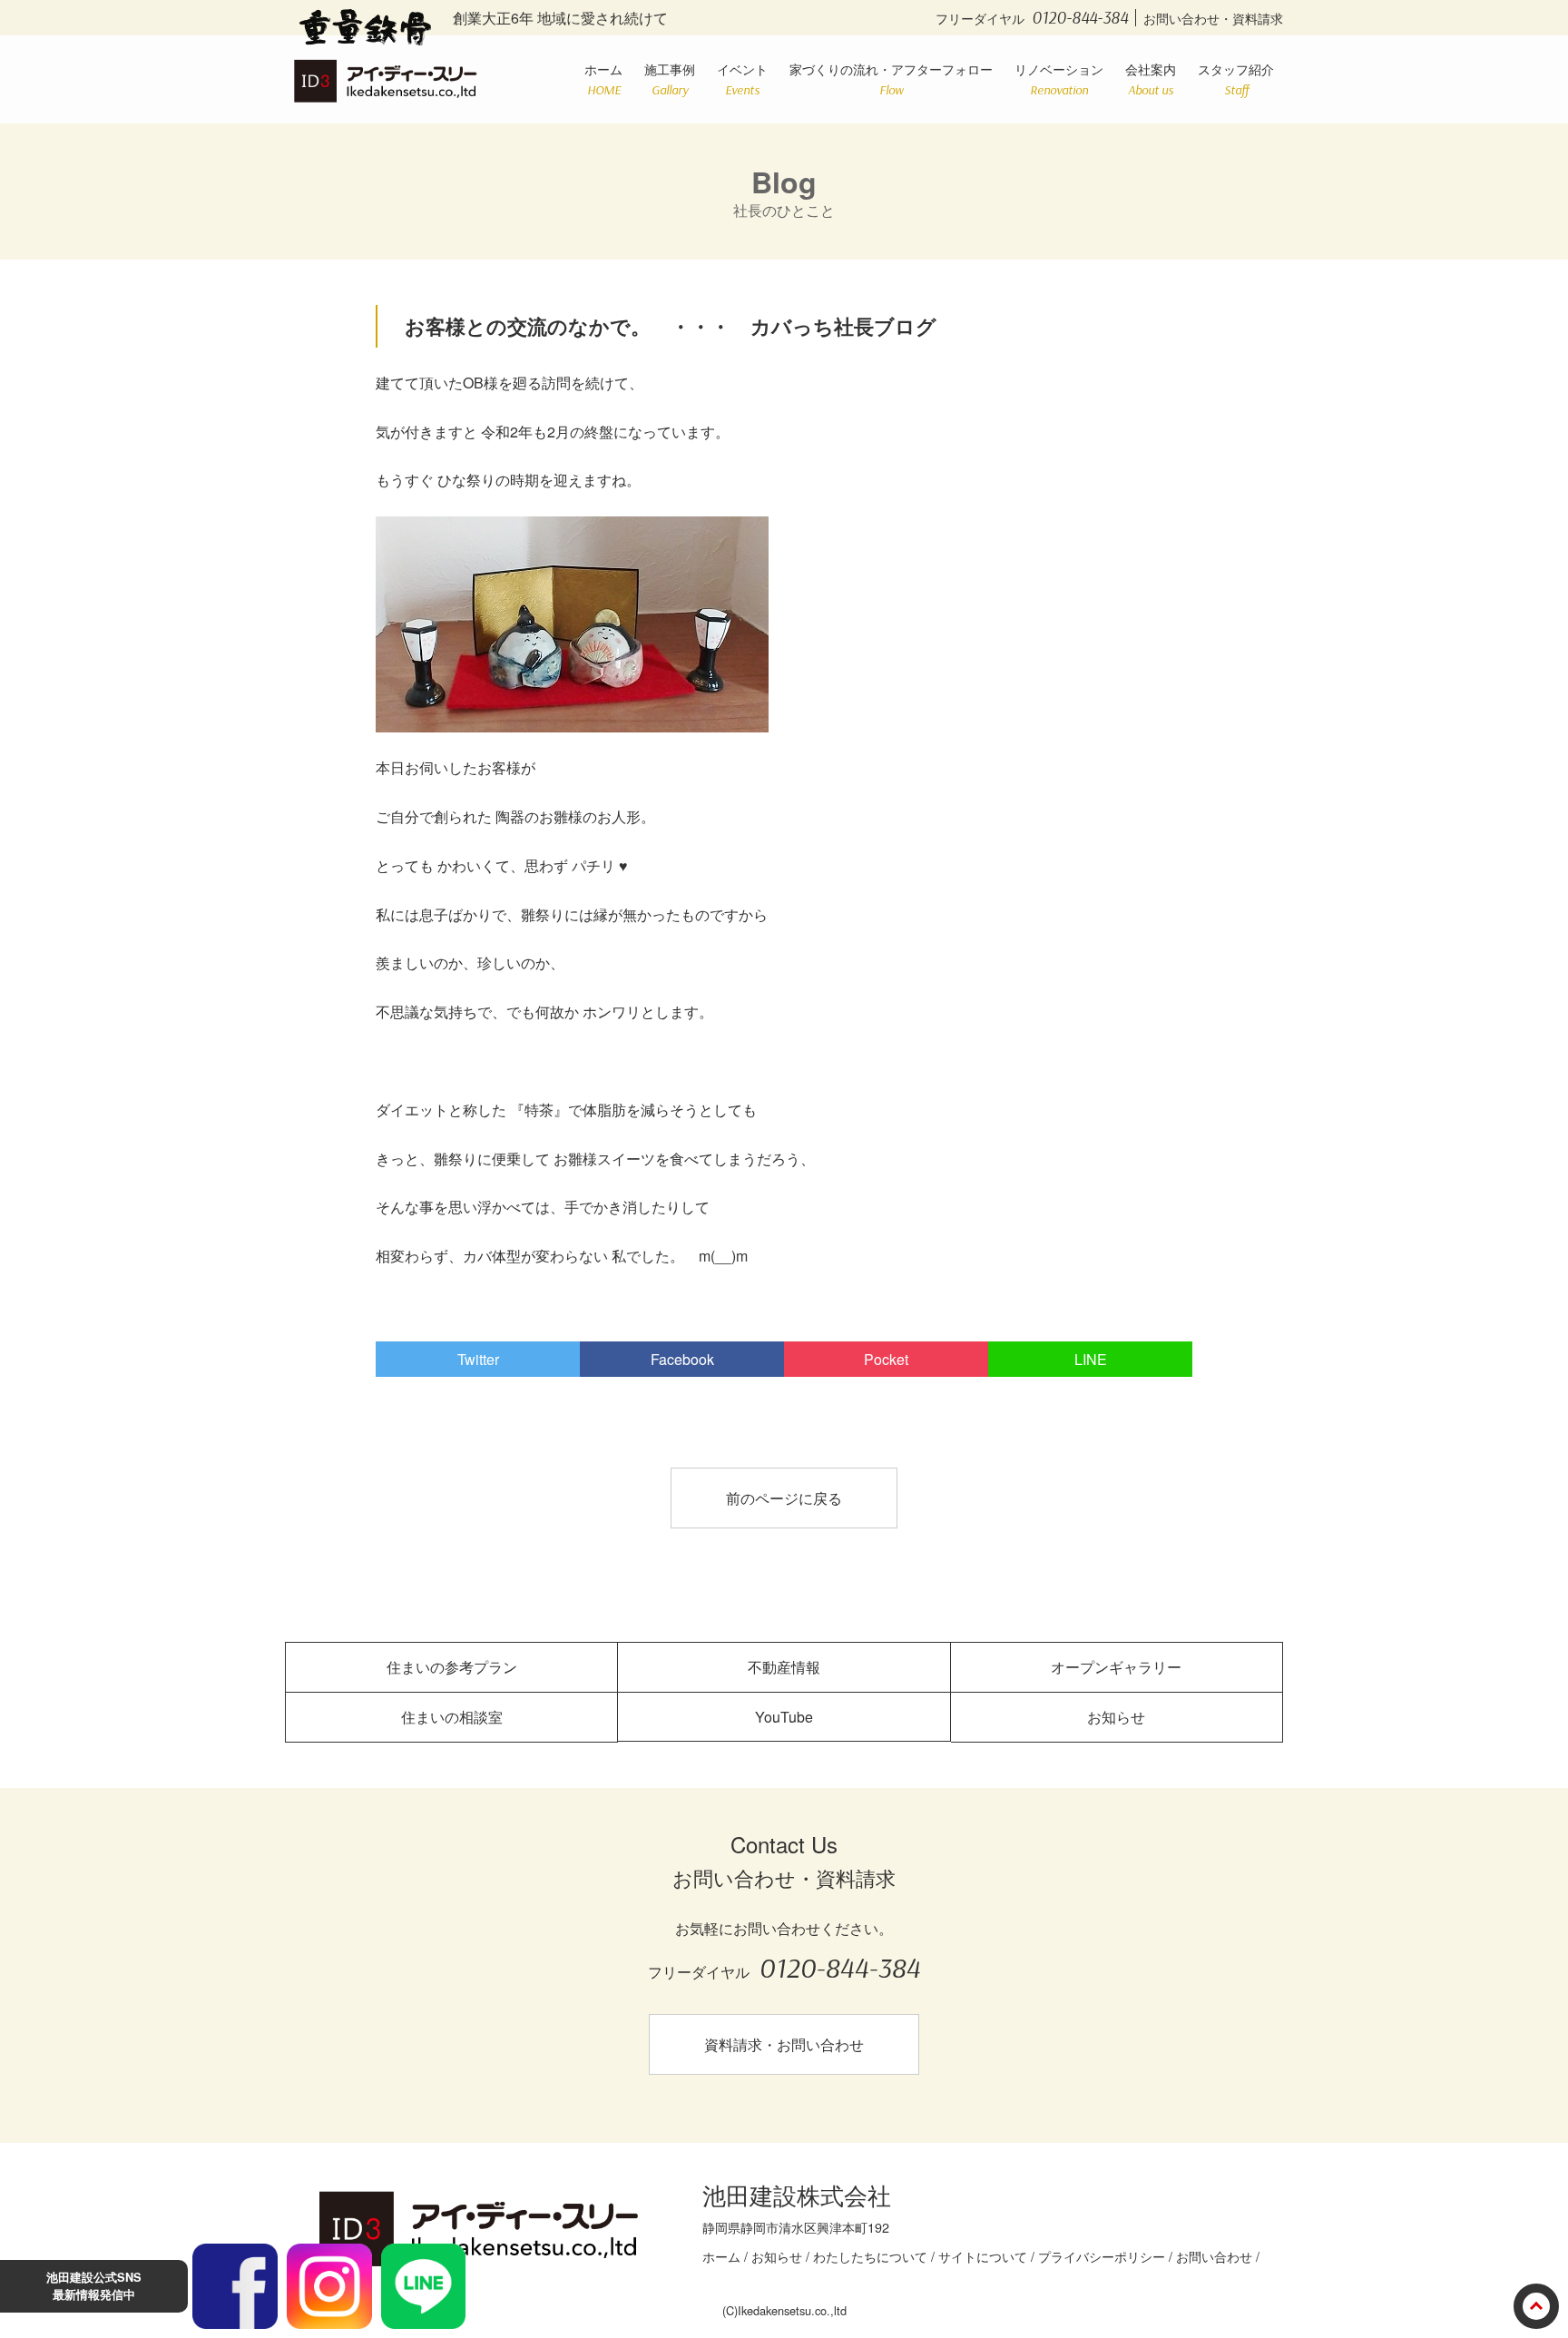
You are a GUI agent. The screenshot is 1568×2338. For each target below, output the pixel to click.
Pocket (886, 1359)
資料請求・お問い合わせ (784, 2044)
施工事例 (670, 78)
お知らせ (1116, 1717)
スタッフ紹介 (1236, 78)
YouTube (784, 1717)
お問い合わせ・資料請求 (1213, 18)
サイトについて (983, 2256)
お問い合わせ (1214, 2256)
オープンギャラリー (1116, 1667)
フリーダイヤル (1032, 18)
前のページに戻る (784, 1498)
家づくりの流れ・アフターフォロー (891, 78)
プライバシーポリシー (1102, 2256)
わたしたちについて (870, 2256)
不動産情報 (784, 1667)
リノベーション (1059, 78)
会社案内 (1151, 78)
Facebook (682, 1359)
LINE (1091, 1359)
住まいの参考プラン (452, 1667)
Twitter (478, 1359)
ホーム (603, 78)
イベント (742, 78)
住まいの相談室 (452, 1717)
